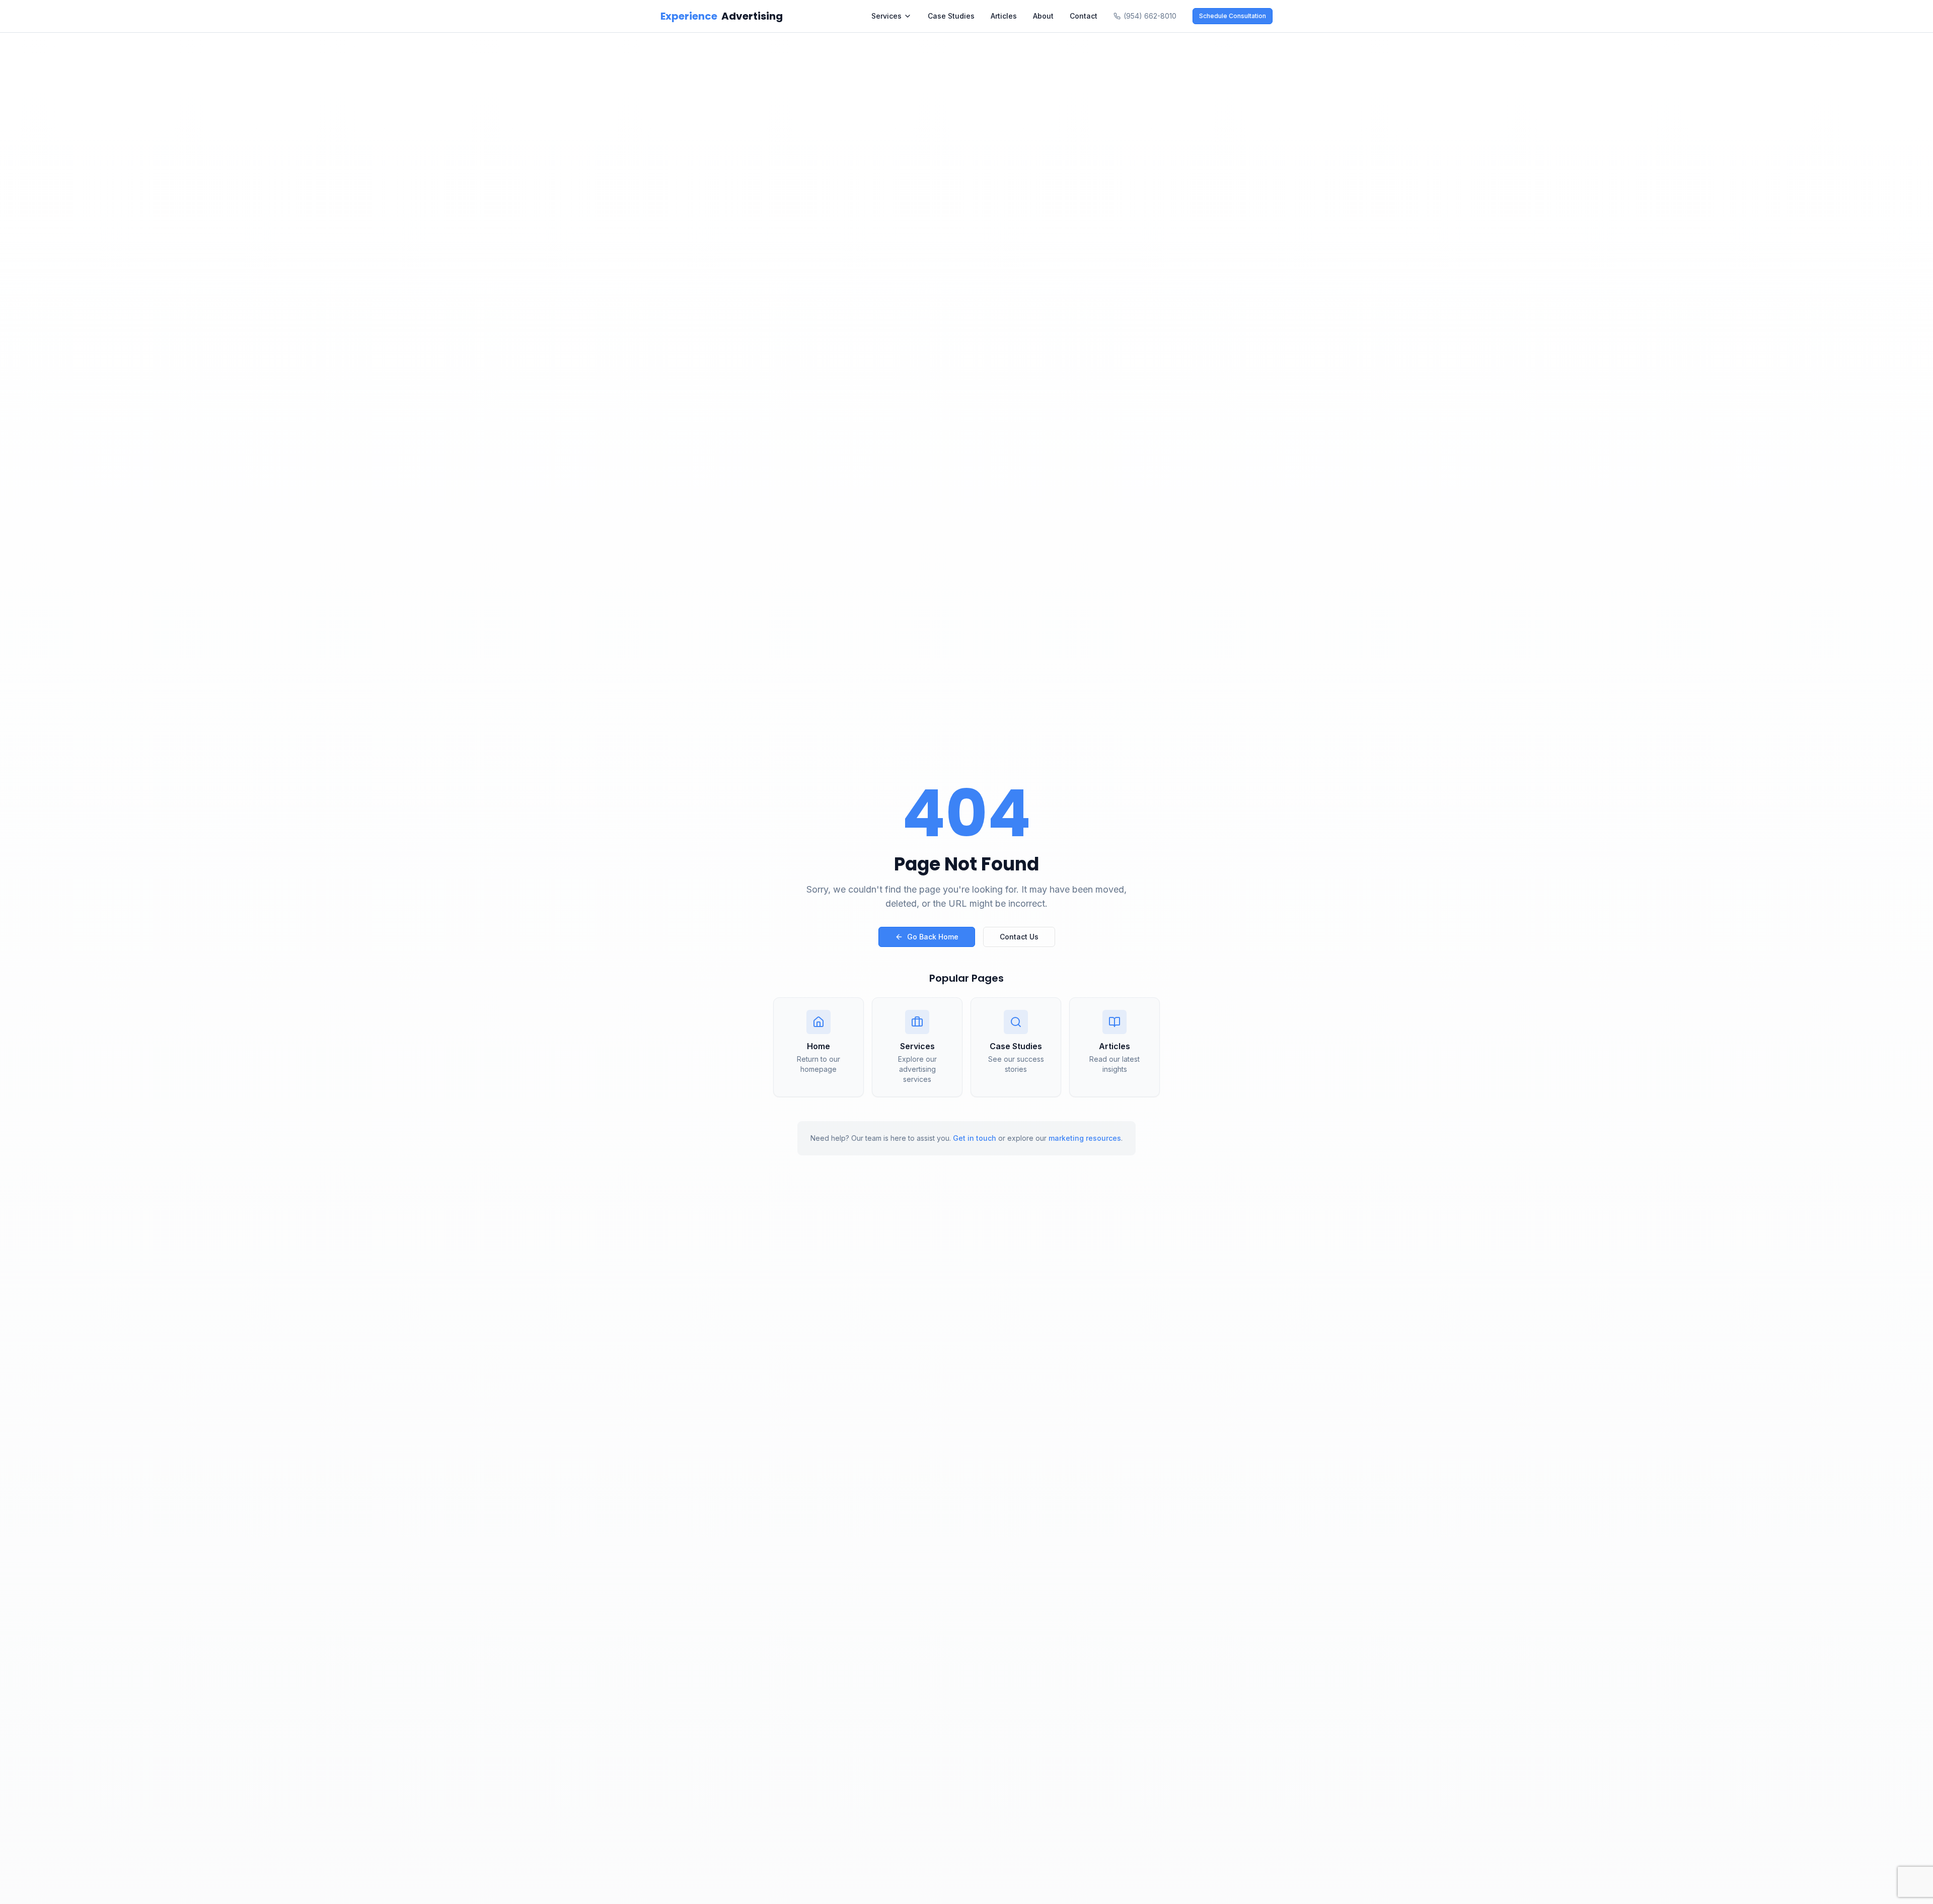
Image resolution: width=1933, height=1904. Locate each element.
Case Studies (951, 16)
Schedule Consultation (1233, 16)
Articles (1004, 16)
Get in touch (975, 1138)
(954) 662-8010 (1150, 16)
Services (886, 16)
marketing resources (1085, 1138)
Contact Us (1019, 937)
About (1043, 16)
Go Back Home (933, 937)
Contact (1084, 16)
